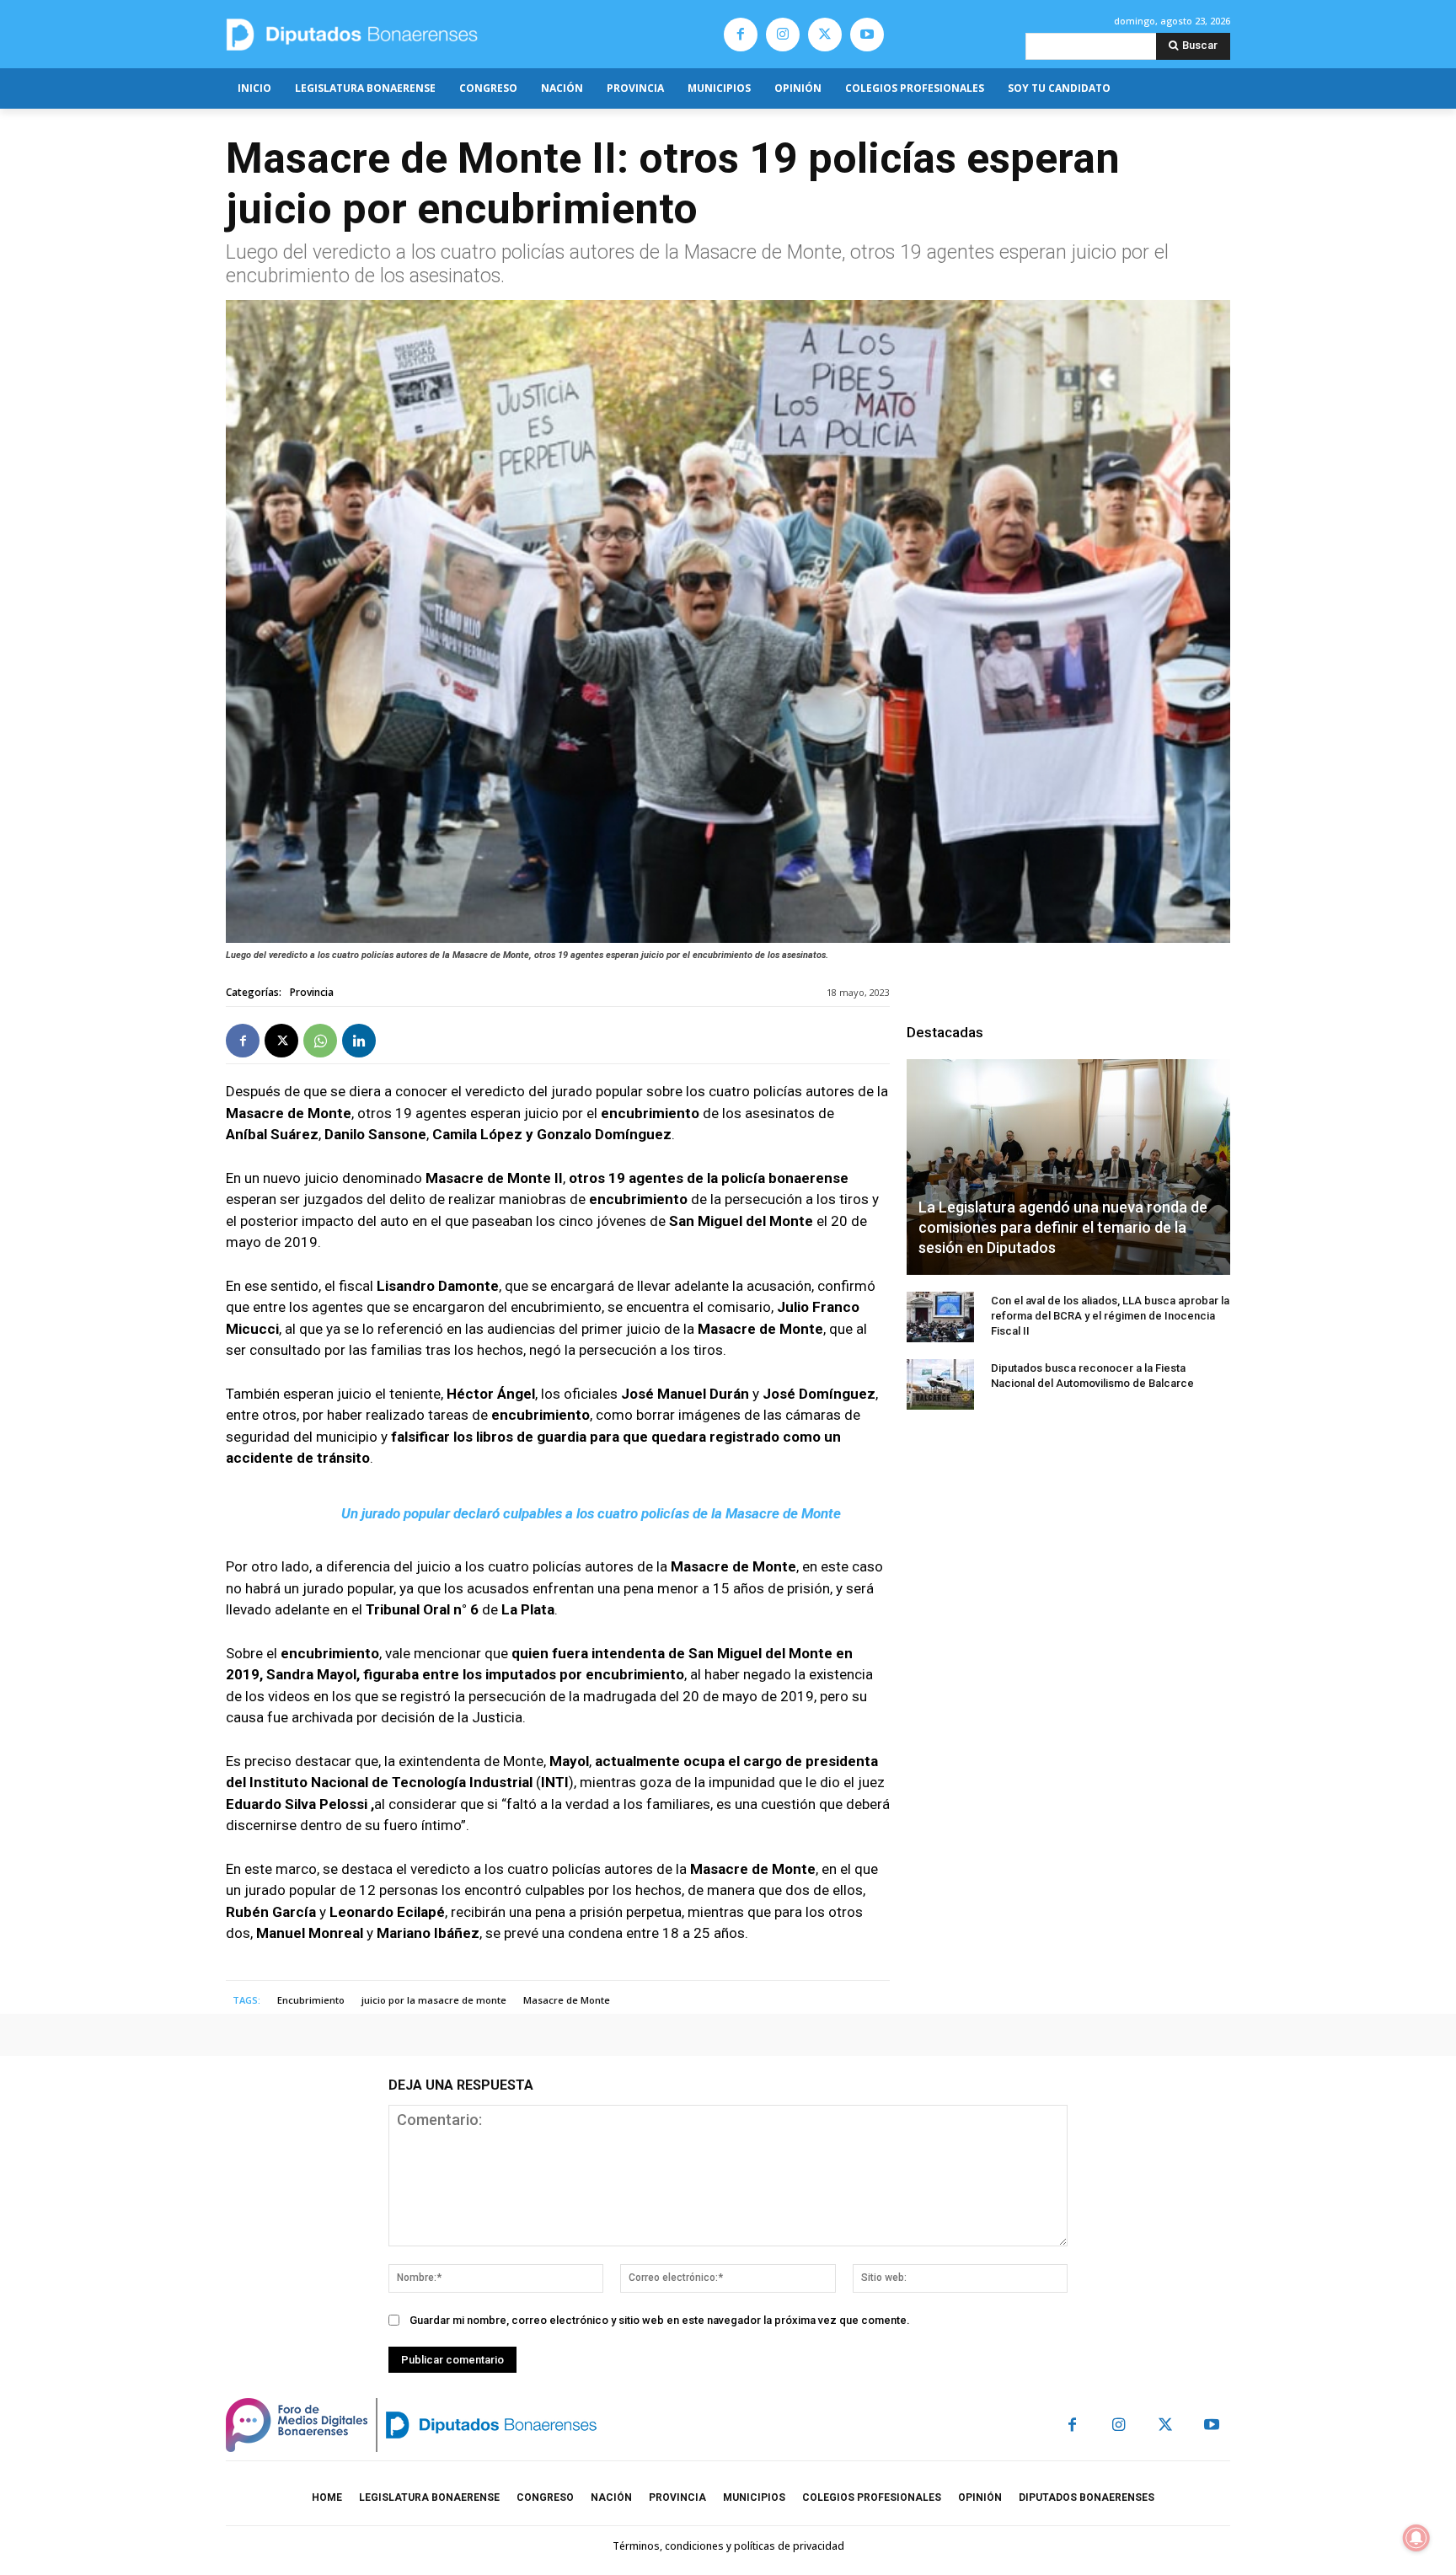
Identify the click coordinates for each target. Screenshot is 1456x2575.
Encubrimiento (311, 2000)
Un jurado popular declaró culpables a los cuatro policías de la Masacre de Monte (591, 1513)
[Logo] (431, 34)
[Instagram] (783, 35)
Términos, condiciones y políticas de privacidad (728, 2546)
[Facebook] (741, 35)
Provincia (312, 992)
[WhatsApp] (320, 1041)
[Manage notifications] (1416, 2538)
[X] (825, 35)
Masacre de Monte (567, 2000)
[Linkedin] (359, 1041)
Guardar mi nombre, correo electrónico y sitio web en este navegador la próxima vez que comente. (660, 2320)
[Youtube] (867, 35)
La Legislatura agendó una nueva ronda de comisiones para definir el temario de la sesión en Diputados (1063, 1227)
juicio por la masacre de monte (434, 2000)
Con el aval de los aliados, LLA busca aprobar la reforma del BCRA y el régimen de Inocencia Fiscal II (1110, 1316)
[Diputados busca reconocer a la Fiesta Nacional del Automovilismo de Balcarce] (940, 1384)
